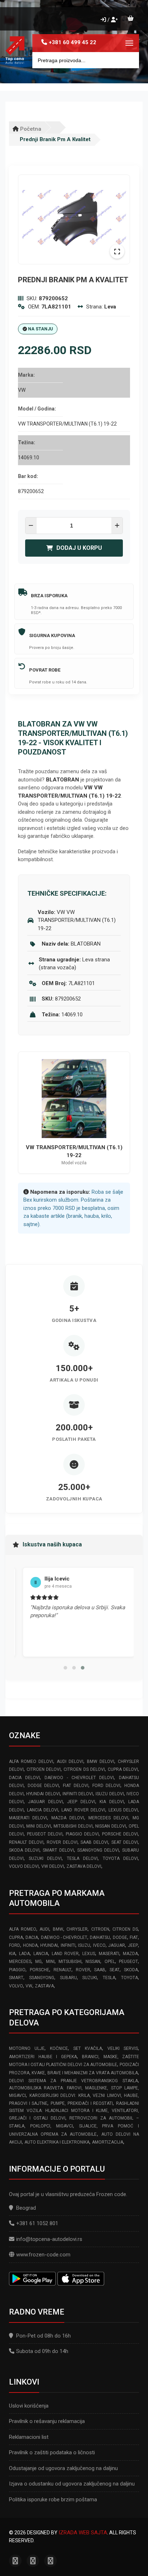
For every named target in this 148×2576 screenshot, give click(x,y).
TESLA (109, 1978)
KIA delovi (112, 1802)
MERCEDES (20, 1962)
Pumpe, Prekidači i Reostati (82, 2103)
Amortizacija (108, 2142)
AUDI (44, 1929)
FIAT (134, 1937)
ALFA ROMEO (23, 1929)
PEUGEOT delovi (45, 1834)
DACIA (32, 1937)
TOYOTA (129, 1978)
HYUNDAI (49, 1945)
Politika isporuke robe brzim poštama (53, 2500)
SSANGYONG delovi (98, 1850)
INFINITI (68, 1945)
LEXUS (89, 1954)
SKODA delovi (24, 1850)
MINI (50, 1962)
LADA (24, 1954)
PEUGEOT (128, 1962)
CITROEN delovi (44, 1769)
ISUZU (84, 1945)
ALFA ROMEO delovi (31, 1762)
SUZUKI (90, 1978)
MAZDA (130, 1954)
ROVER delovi (62, 1842)
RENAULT (63, 1970)
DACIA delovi (24, 1778)
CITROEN (100, 1929)
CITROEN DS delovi (84, 1769)
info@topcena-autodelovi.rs (49, 2239)
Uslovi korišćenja (29, 2406)
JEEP (133, 1945)
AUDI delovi (70, 1762)
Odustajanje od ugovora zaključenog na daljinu (63, 2468)
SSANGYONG (42, 1978)
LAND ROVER (65, 1954)
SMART (16, 1978)
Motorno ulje (27, 2048)
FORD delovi (107, 1786)
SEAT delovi (125, 1842)
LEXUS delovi (123, 1810)
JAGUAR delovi (45, 1802)
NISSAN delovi (110, 1826)
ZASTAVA (44, 1986)
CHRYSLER (77, 1929)
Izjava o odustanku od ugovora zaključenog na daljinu (72, 2484)
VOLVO (16, 1986)
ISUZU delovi (110, 1794)
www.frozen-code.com (43, 2255)
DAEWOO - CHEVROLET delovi (79, 1778)
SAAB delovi (94, 1842)
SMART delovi (58, 1850)
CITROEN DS (125, 1929)
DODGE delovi (43, 1786)
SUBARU (68, 1978)
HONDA (30, 1945)
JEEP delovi (81, 1802)
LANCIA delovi (43, 1810)
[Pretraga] (128, 60)
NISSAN (93, 1962)
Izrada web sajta (83, 2533)
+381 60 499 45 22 (73, 42)
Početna (30, 129)
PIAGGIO (17, 1970)
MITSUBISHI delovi (73, 1826)
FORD (15, 1945)
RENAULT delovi (26, 1842)
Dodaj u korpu (79, 548)
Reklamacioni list (29, 2437)
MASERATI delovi (28, 1818)
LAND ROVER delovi (83, 1810)
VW (29, 1986)
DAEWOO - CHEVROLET (64, 1937)
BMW (58, 1929)
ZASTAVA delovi (84, 1866)
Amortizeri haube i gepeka (43, 2057)
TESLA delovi (82, 1858)
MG (38, 1962)
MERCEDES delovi (108, 1818)
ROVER (83, 1970)
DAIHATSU (100, 1937)
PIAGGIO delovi (82, 1834)
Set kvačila (88, 2048)
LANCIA (41, 1954)
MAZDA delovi (68, 1818)
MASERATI (109, 1954)
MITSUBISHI (70, 1962)
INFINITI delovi (78, 1794)
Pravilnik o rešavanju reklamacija (47, 2421)
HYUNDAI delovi (43, 1794)
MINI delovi (38, 1826)
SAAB (100, 1970)
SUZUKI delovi (45, 1858)
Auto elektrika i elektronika (57, 2142)
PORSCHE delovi (120, 1834)
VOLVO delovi (24, 1866)
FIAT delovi (76, 1786)
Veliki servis (123, 2048)
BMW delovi (101, 1762)
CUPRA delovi (123, 1769)
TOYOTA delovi (120, 1858)
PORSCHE (40, 1970)
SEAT (115, 1970)
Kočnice (59, 2048)
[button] (65, 1668)
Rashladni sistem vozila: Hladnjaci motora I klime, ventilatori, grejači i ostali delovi (74, 2111)
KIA (12, 1954)
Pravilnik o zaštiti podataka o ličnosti (52, 2452)
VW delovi (53, 1866)
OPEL (110, 1962)
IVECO (99, 1945)
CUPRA (16, 1937)
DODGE (120, 1937)
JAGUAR (117, 1945)
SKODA (131, 1970)
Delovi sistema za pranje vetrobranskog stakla (73, 2081)
